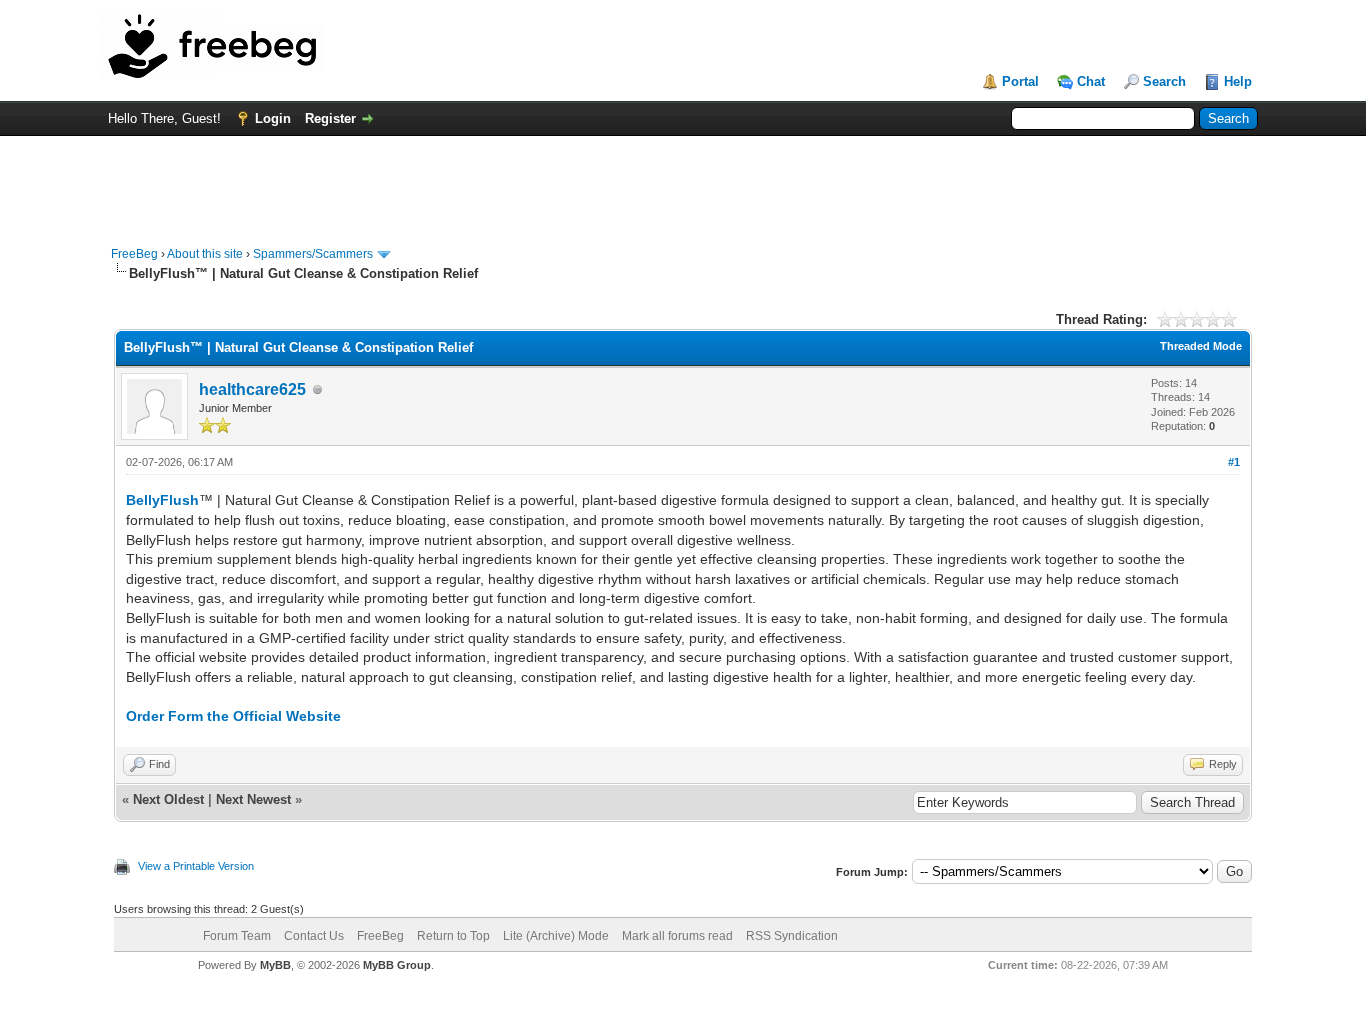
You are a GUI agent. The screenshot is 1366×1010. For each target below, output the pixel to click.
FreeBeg (134, 254)
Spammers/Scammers (313, 254)
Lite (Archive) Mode (556, 936)
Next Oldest (168, 799)
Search (1164, 81)
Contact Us (314, 936)
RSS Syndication (792, 936)
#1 (1234, 462)
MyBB (275, 965)
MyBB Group (397, 965)
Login (273, 118)
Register (330, 118)
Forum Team (237, 936)
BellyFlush (162, 500)
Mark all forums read (677, 936)
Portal (1020, 81)
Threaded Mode (1201, 346)
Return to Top (453, 936)
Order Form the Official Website (233, 716)
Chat (1091, 81)
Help (1238, 81)
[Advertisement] (683, 181)
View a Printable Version (196, 866)
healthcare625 (252, 389)
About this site (205, 254)
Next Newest (253, 799)
